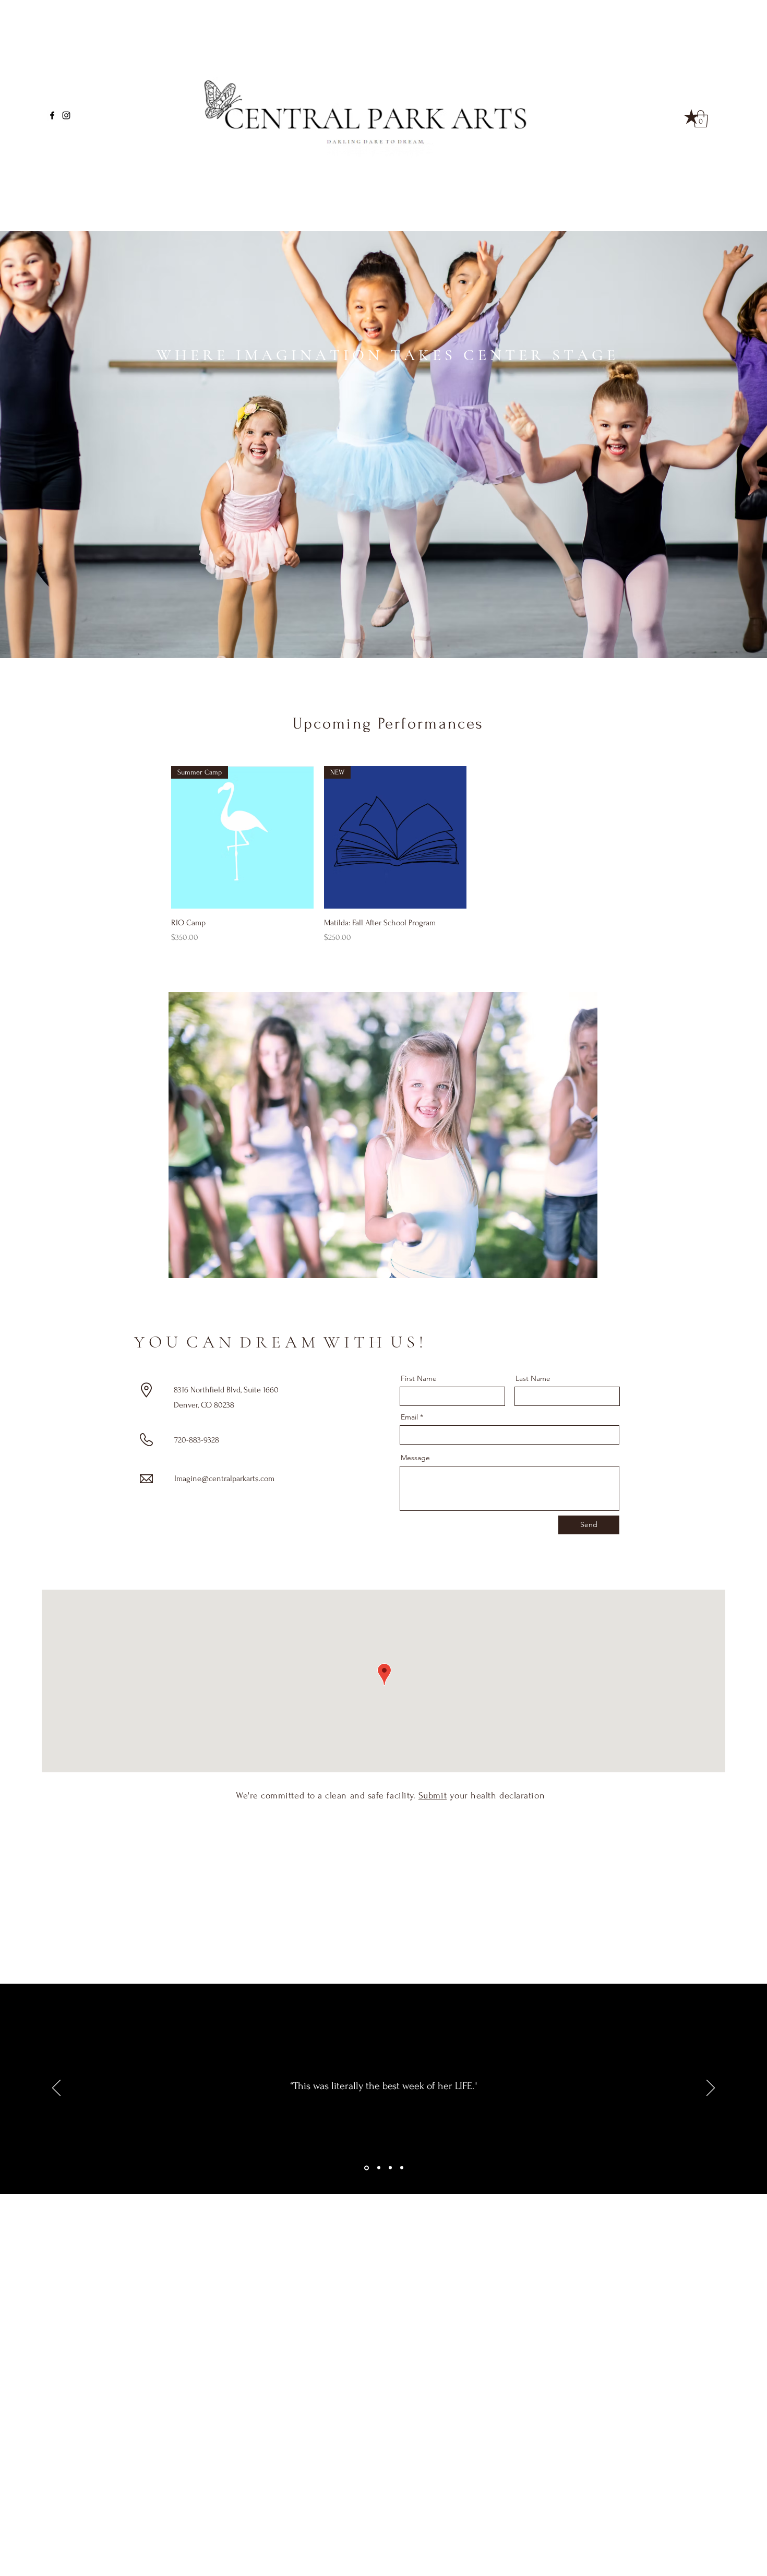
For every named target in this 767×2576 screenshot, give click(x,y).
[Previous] (56, 2089)
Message (415, 1458)
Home (81, 183)
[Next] (711, 2089)
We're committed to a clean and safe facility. (327, 1796)
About (81, 202)
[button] (691, 117)
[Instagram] (66, 115)
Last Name (533, 1378)
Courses (86, 193)
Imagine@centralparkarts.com (224, 1478)
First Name (419, 1378)
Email (409, 1417)
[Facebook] (52, 115)
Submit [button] (433, 1796)
